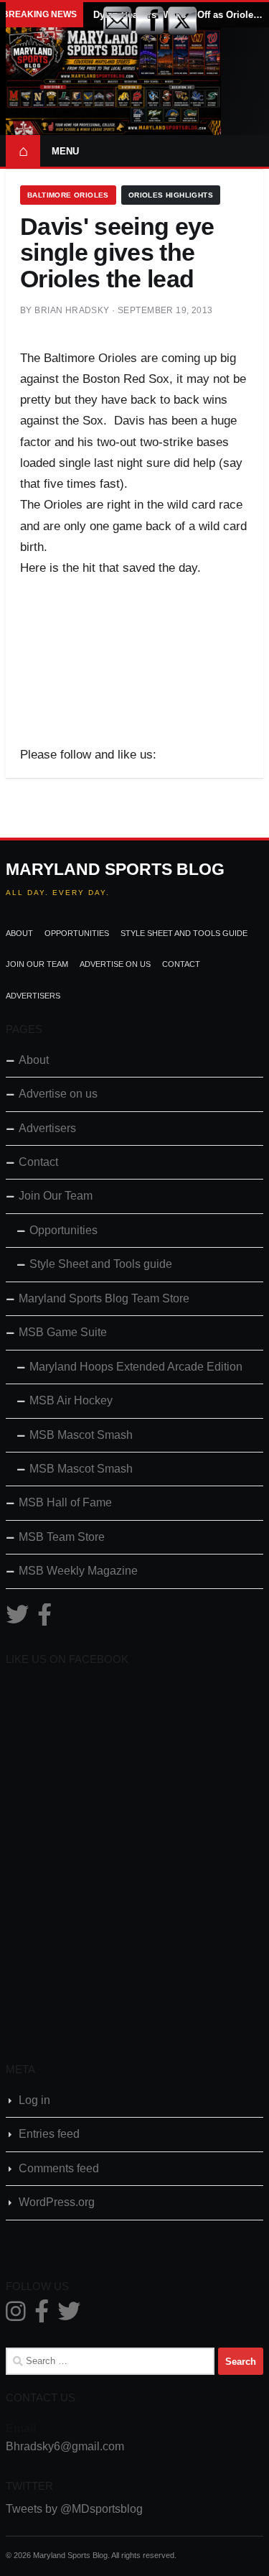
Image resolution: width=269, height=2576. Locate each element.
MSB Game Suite (63, 1332)
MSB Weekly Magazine (78, 1571)
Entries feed (49, 2134)
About (19, 933)
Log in (34, 2100)
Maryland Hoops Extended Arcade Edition (136, 1367)
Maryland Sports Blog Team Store (104, 1298)
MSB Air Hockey (71, 1400)
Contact (181, 964)
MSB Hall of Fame (65, 1502)
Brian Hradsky (72, 310)
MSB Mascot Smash (81, 1435)
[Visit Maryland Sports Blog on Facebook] (44, 1619)
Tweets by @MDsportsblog (74, 2509)
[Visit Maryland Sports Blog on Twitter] (17, 1619)
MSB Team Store (62, 1537)
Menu (65, 151)
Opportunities (77, 933)
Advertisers (33, 996)
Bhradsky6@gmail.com (65, 2446)
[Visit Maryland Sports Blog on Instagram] (16, 2316)
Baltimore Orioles (68, 195)
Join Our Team (37, 964)
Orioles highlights (171, 195)
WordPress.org (57, 2202)
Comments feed (59, 2168)
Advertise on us (115, 964)
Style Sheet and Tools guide (184, 933)
